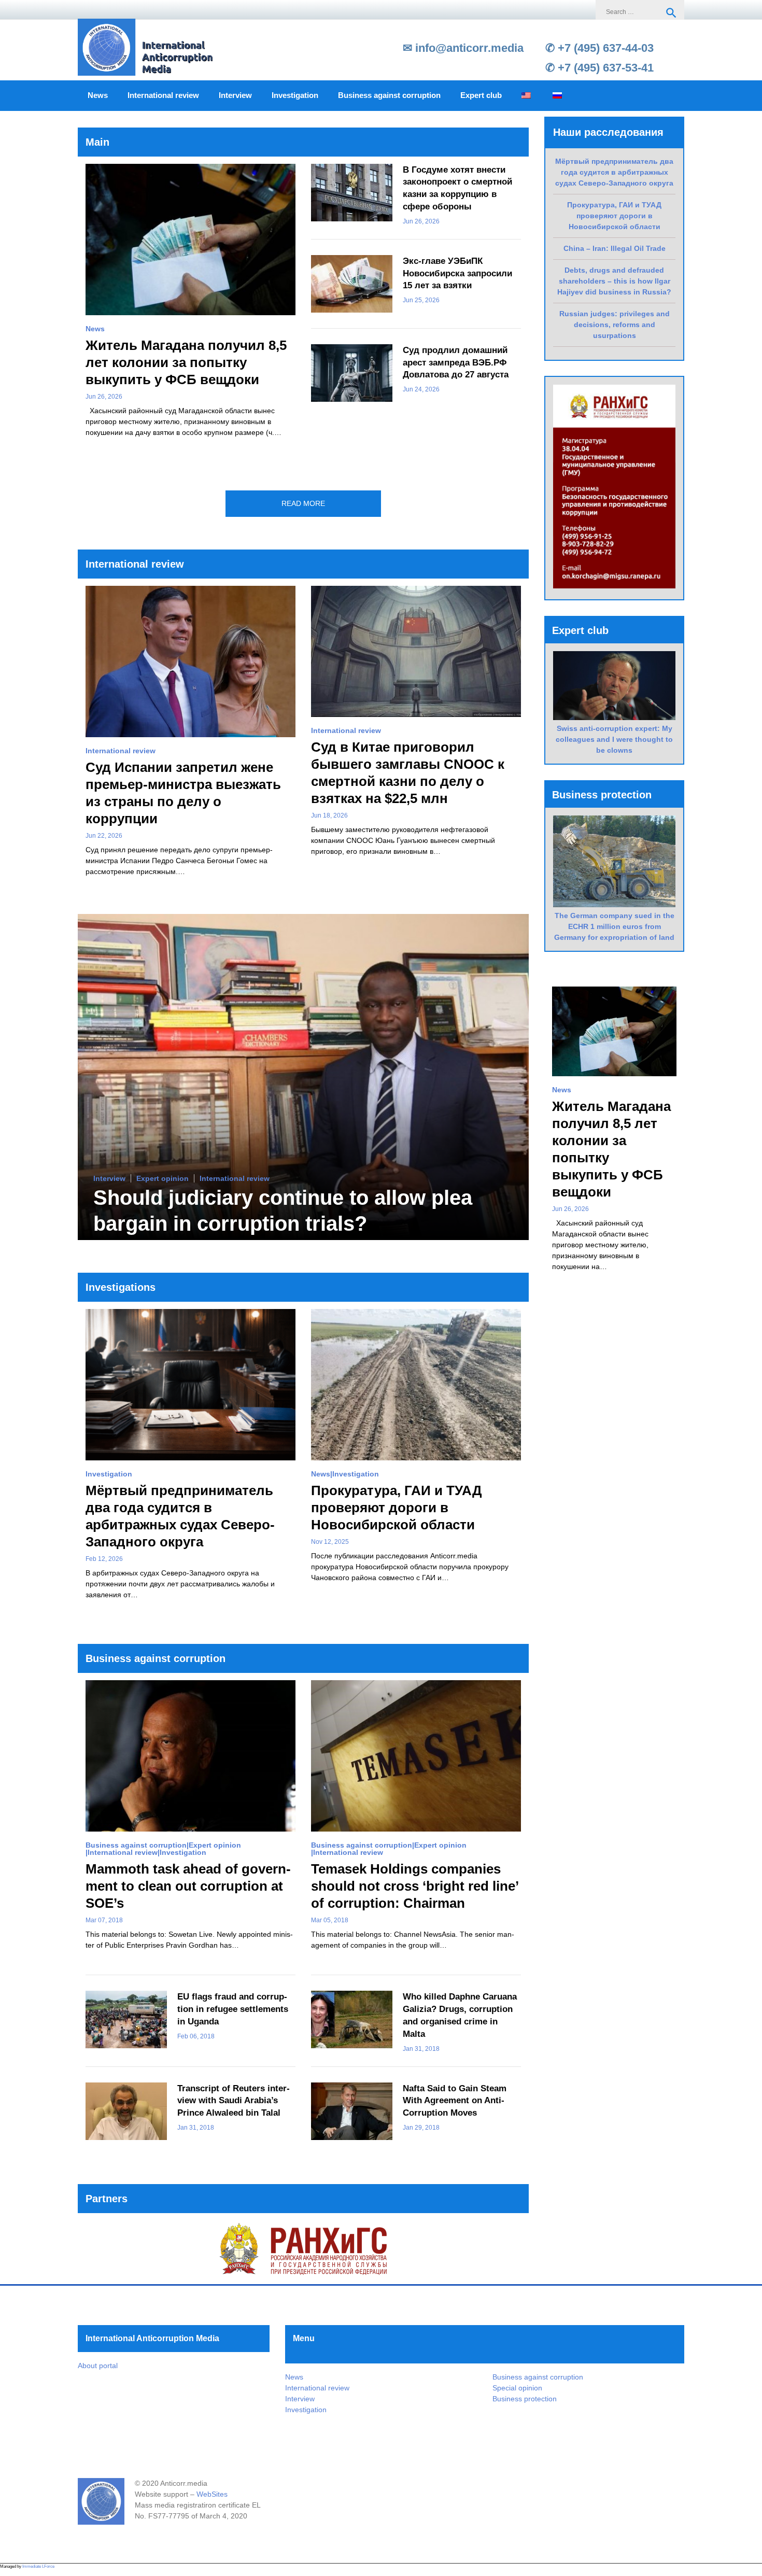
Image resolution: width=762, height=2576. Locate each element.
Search (671, 13)
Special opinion (517, 2388)
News (98, 95)
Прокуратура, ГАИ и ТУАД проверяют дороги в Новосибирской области (397, 1508)
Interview (235, 95)
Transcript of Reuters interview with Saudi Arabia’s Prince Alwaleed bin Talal (234, 2101)
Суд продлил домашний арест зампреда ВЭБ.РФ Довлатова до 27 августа (456, 363)
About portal (98, 2366)
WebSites (212, 2494)
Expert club (481, 95)
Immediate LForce (38, 2566)
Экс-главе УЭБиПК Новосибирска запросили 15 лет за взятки (457, 273)
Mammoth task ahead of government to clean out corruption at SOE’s (188, 1886)
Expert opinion (163, 1179)
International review (163, 95)
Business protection (525, 2399)
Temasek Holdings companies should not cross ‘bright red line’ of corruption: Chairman (415, 1886)
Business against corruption (389, 95)
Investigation (295, 95)
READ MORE (303, 503)
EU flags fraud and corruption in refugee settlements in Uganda (233, 2009)
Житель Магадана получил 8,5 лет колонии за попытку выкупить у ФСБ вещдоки (186, 362)
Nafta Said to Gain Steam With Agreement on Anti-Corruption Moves (455, 2101)
